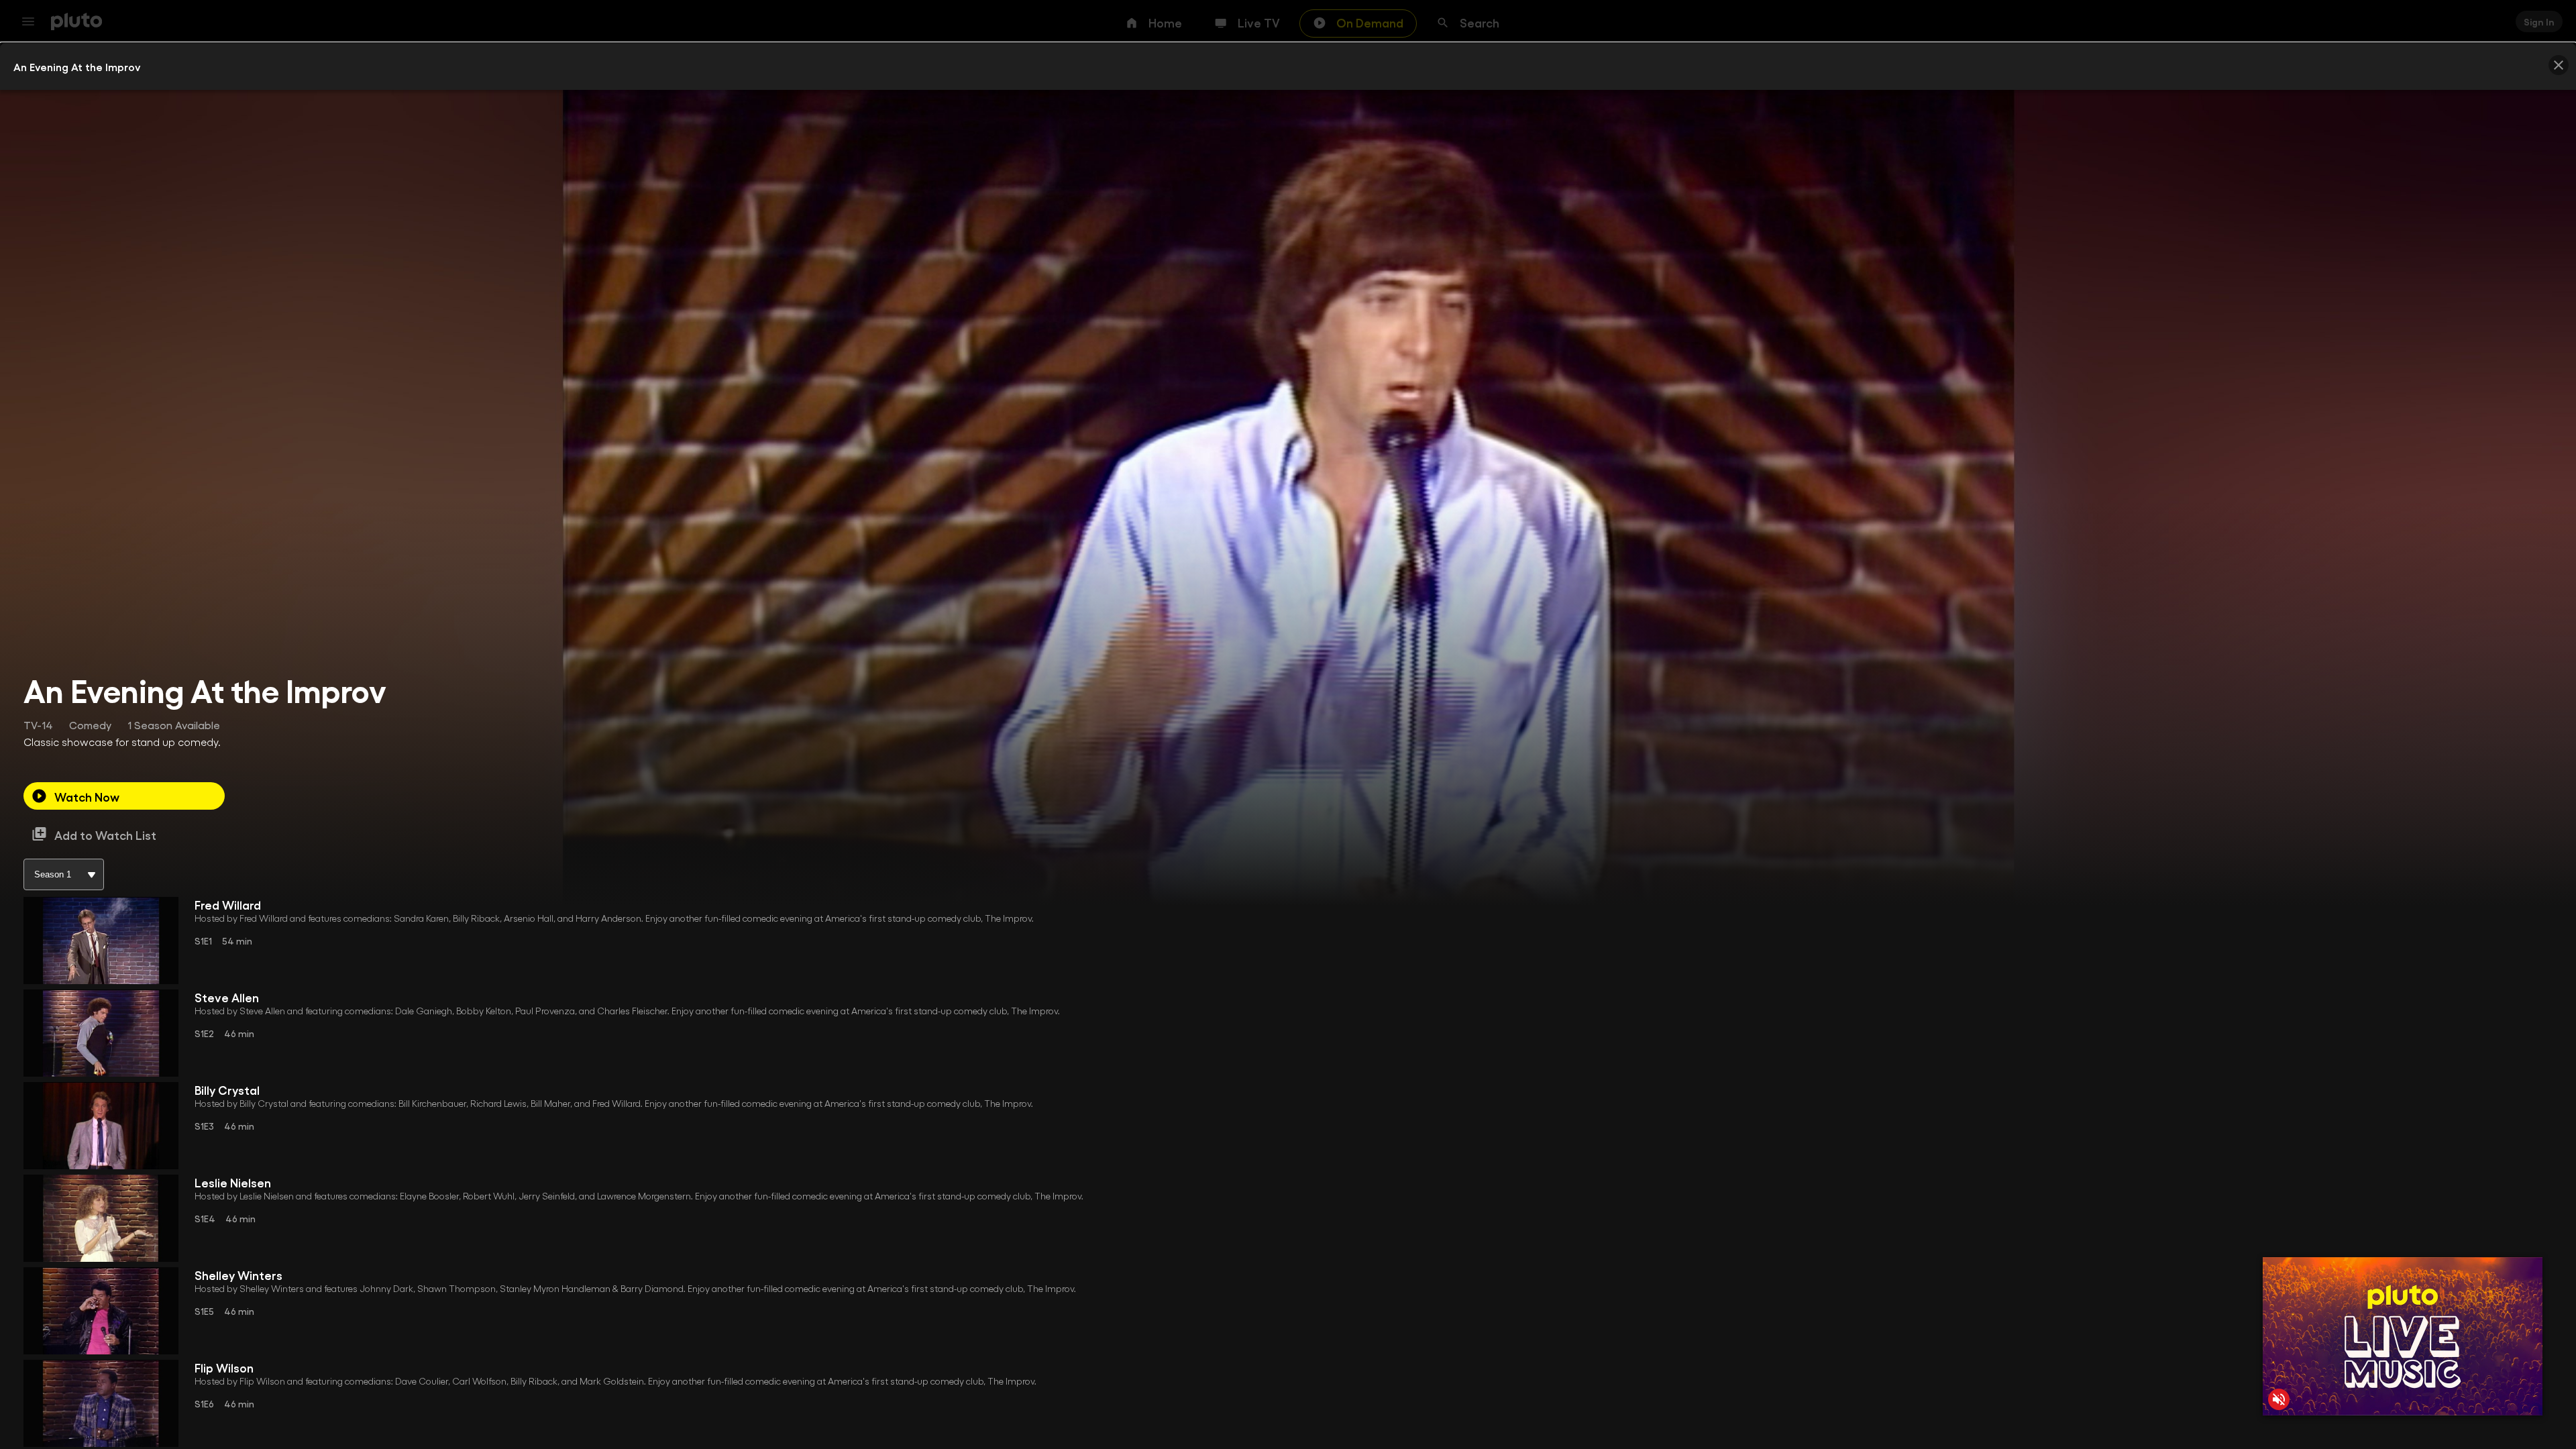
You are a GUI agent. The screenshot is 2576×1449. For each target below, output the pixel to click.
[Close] (2559, 65)
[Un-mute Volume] (2279, 1399)
